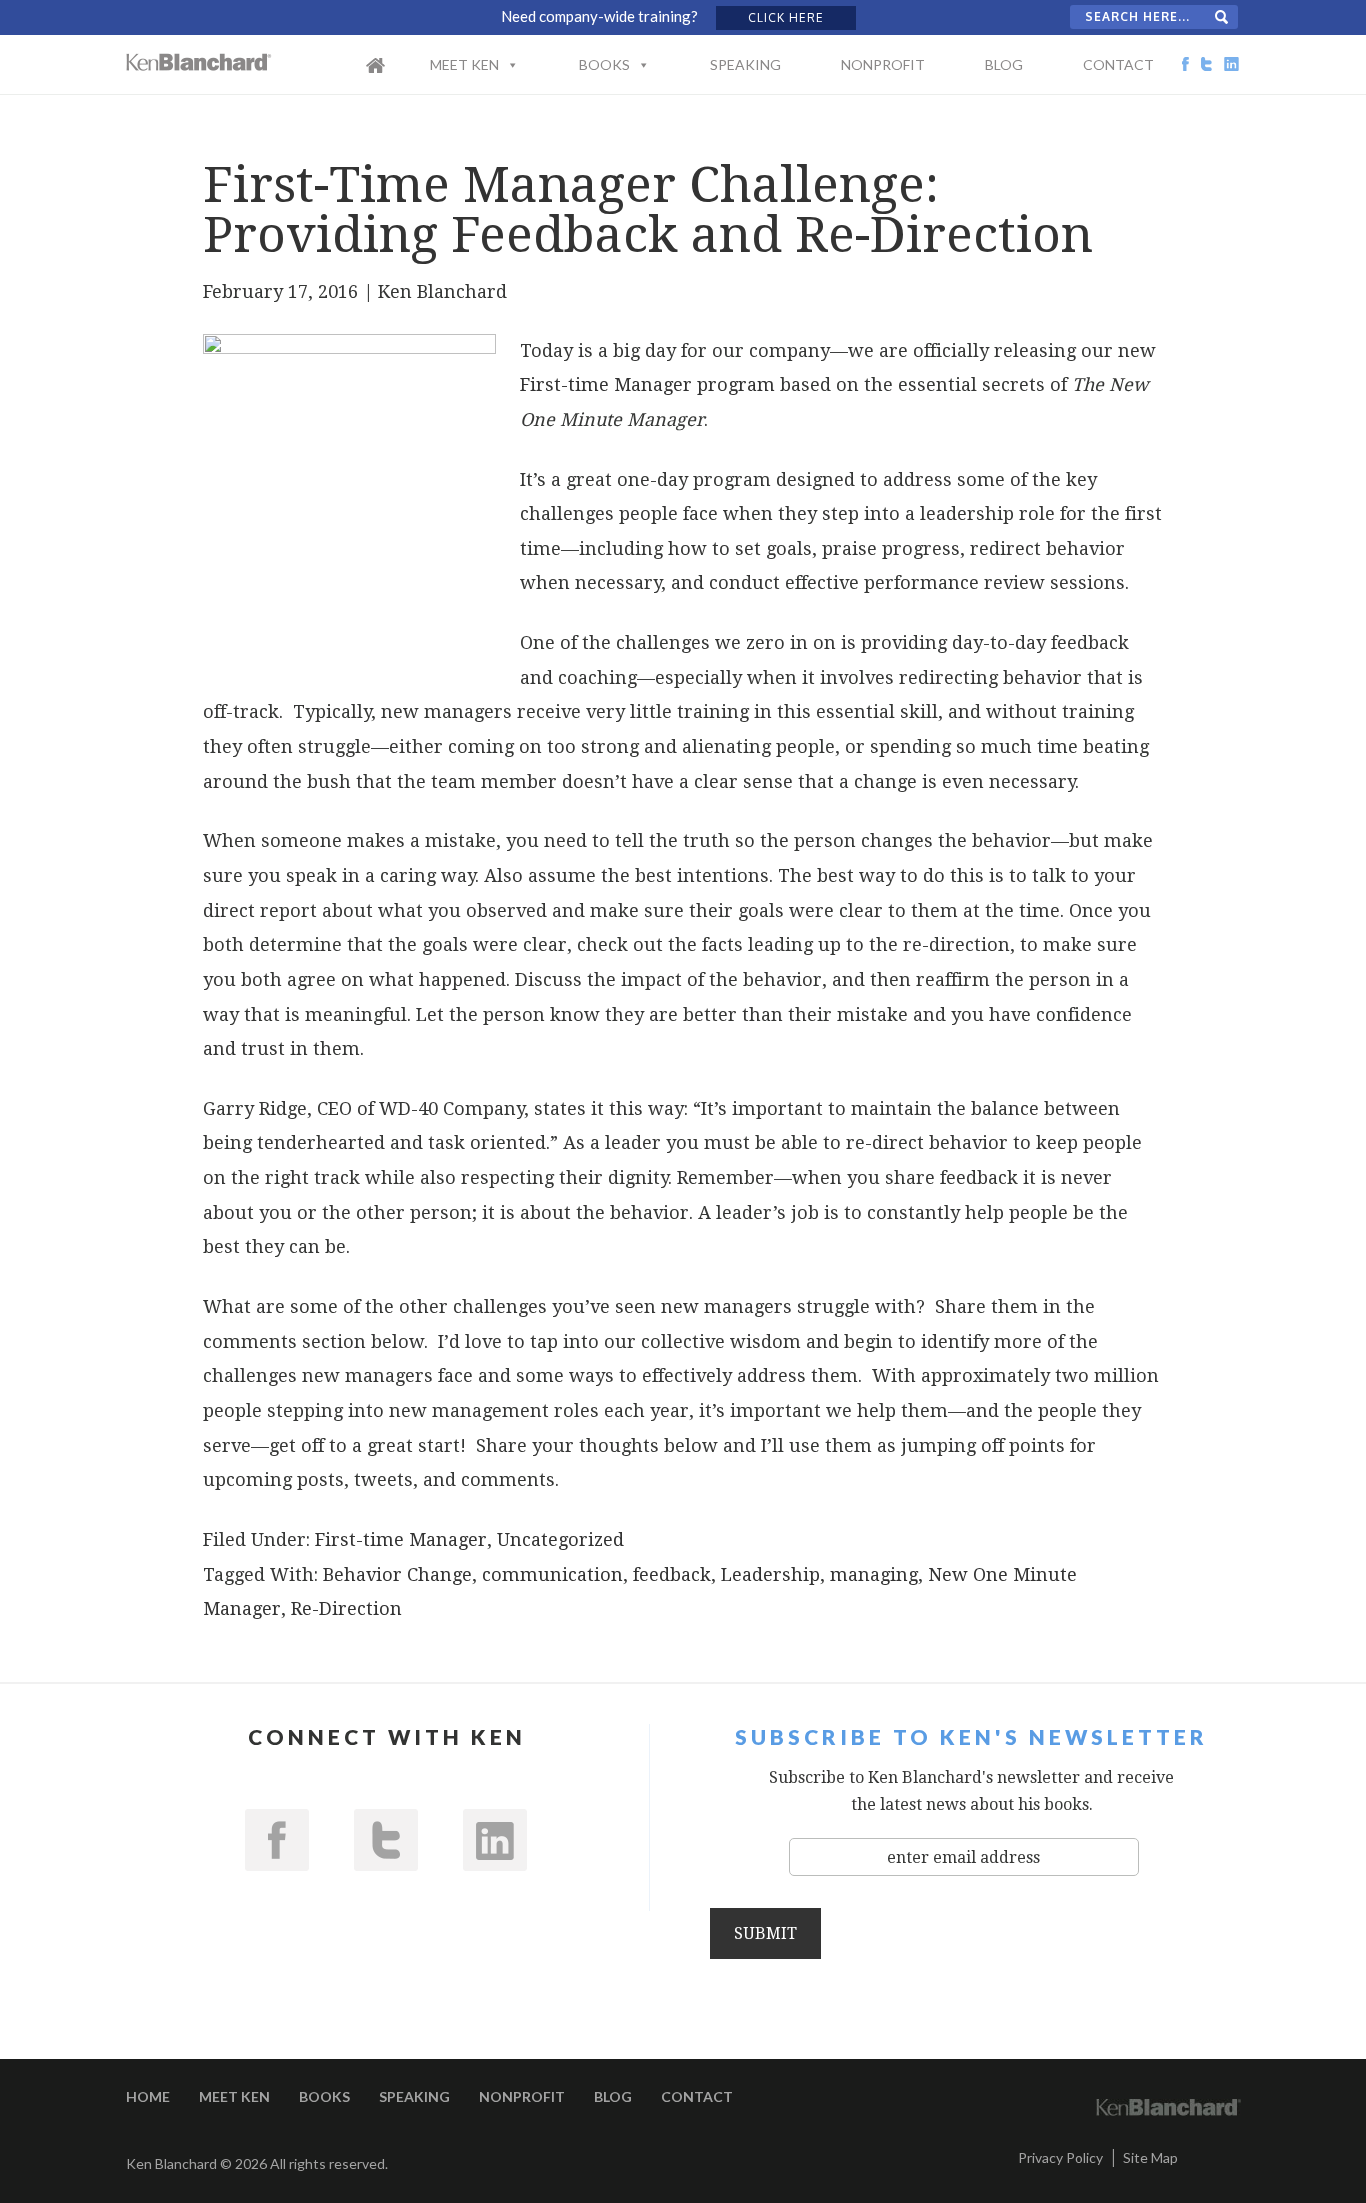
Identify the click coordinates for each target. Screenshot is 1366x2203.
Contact (1118, 64)
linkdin (495, 1840)
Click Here (786, 17)
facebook (277, 1840)
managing (874, 1574)
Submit (765, 1933)
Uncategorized (560, 1539)
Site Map (1150, 2157)
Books (604, 64)
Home (396, 78)
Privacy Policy (1060, 2157)
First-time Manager (401, 1539)
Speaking (745, 64)
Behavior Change (397, 1574)
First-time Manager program (647, 384)
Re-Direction (346, 1608)
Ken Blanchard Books (199, 62)
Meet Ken (464, 64)
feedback (672, 1574)
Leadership (770, 1574)
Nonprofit (883, 64)
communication (552, 1574)
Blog (1004, 64)
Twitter (386, 1840)
